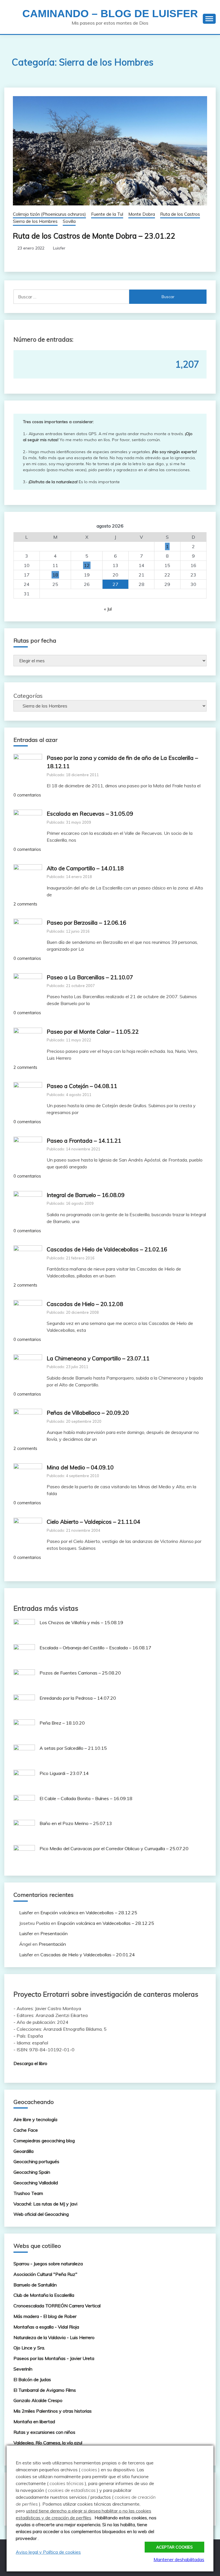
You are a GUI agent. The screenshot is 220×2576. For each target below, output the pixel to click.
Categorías (28, 696)
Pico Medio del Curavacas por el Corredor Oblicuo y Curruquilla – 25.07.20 (114, 1848)
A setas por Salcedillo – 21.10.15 (73, 1748)
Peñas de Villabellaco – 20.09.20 (88, 1413)
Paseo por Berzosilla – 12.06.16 (87, 923)
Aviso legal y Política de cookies (48, 2552)
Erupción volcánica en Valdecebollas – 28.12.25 (89, 1913)
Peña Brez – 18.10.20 (62, 1723)
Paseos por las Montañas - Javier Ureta (54, 2358)
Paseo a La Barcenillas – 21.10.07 (90, 977)
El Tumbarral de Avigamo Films (45, 2390)
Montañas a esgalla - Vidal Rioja (46, 2327)
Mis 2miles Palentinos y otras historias (53, 2411)
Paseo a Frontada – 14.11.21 (84, 1141)
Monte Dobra (142, 214)
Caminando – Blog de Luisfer (110, 14)
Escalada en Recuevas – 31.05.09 (90, 814)
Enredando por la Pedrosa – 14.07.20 (78, 1698)
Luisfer (59, 248)
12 (87, 565)
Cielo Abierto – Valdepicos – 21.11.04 (94, 1522)
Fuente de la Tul (107, 214)
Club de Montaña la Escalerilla (44, 2295)
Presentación (54, 1933)
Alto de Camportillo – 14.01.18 (85, 868)
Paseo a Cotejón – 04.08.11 (82, 1086)
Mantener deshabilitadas (179, 2559)
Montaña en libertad (34, 2422)
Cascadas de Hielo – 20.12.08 (85, 1304)
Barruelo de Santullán (35, 2285)
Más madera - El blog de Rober (45, 2316)
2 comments (25, 904)
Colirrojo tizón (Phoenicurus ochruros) (49, 214)
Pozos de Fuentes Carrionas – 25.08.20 (80, 1673)
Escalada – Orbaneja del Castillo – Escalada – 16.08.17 (95, 1648)
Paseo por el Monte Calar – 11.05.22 (93, 1032)
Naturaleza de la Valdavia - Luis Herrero (54, 2337)
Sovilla (69, 221)
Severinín (23, 2369)
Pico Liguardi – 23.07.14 (64, 1773)
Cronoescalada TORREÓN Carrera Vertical (57, 2306)
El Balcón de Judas (32, 2379)
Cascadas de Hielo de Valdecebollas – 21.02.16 (107, 1249)
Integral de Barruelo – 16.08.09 (86, 1195)
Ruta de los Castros (180, 214)
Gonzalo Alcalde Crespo (38, 2400)
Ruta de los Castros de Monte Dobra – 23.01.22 (94, 236)
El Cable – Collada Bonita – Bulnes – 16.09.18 (86, 1798)
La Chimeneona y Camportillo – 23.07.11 (98, 1358)
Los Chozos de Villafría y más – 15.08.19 (81, 1622)
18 (55, 575)
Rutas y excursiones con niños (44, 2432)
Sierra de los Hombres (35, 221)
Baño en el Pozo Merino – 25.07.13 (76, 1823)
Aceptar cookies (174, 2547)
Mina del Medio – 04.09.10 (80, 1467)
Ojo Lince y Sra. (29, 2348)
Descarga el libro (30, 2063)
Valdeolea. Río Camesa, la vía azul (48, 2443)
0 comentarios (27, 795)
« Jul (108, 609)
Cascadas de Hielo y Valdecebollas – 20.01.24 (88, 1955)
